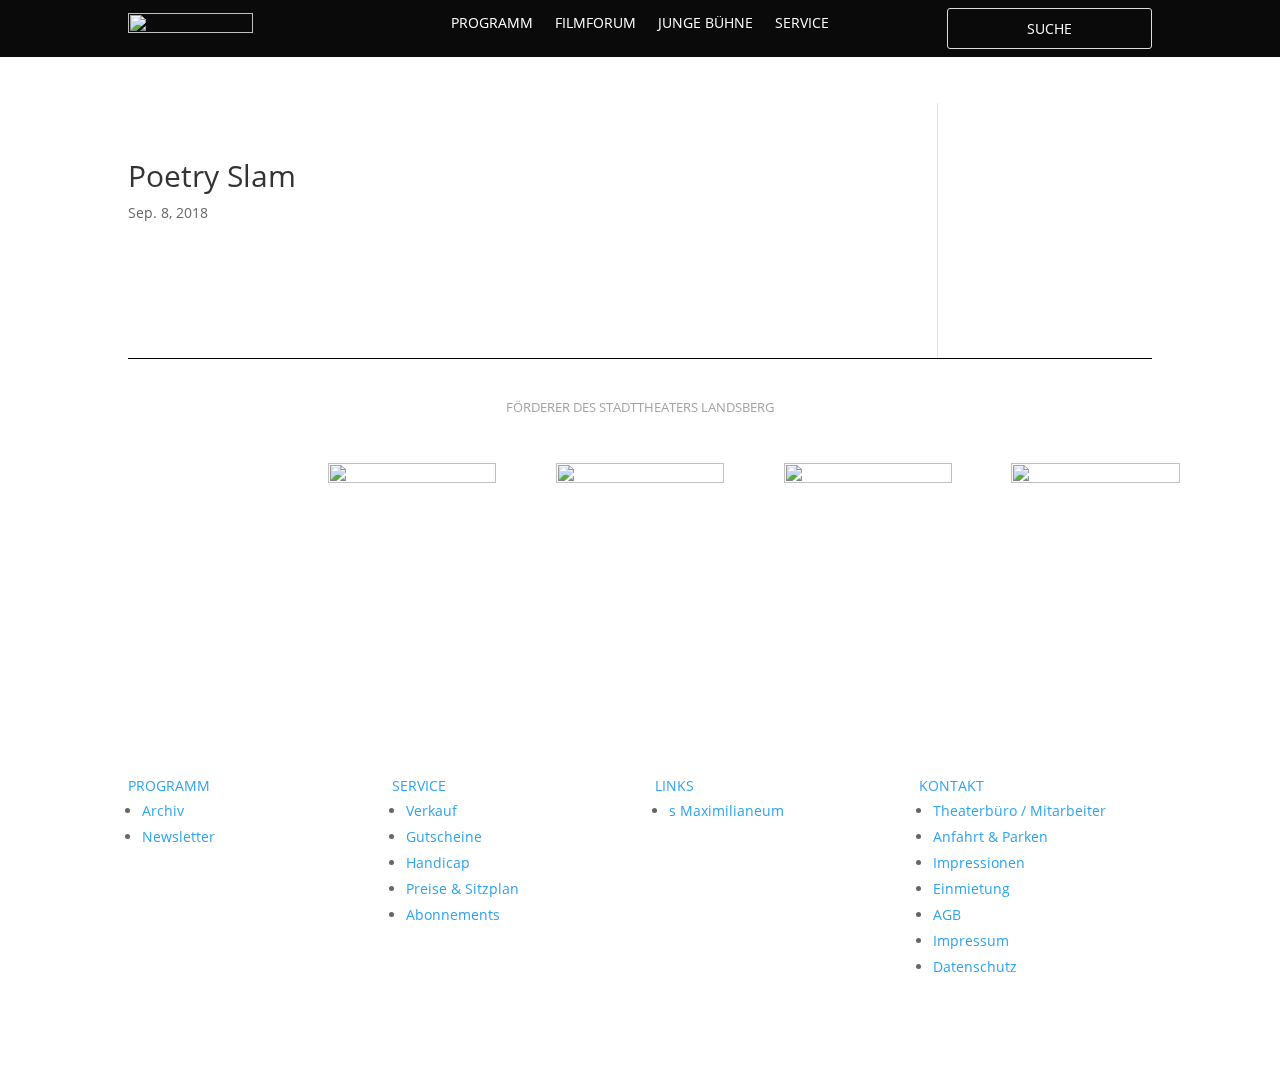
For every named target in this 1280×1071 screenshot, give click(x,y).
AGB (947, 914)
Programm (492, 24)
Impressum (971, 940)
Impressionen (979, 862)
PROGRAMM (169, 785)
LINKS (674, 785)
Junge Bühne (705, 24)
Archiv (163, 810)
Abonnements (453, 914)
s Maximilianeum (726, 810)
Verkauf (431, 810)
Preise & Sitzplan (462, 888)
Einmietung (971, 888)
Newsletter (178, 836)
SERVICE (419, 785)
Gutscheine (444, 836)
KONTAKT (951, 785)
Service (802, 24)
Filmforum (595, 24)
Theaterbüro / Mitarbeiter (1019, 810)
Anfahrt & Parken (990, 836)
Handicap (438, 862)
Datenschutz (975, 966)
